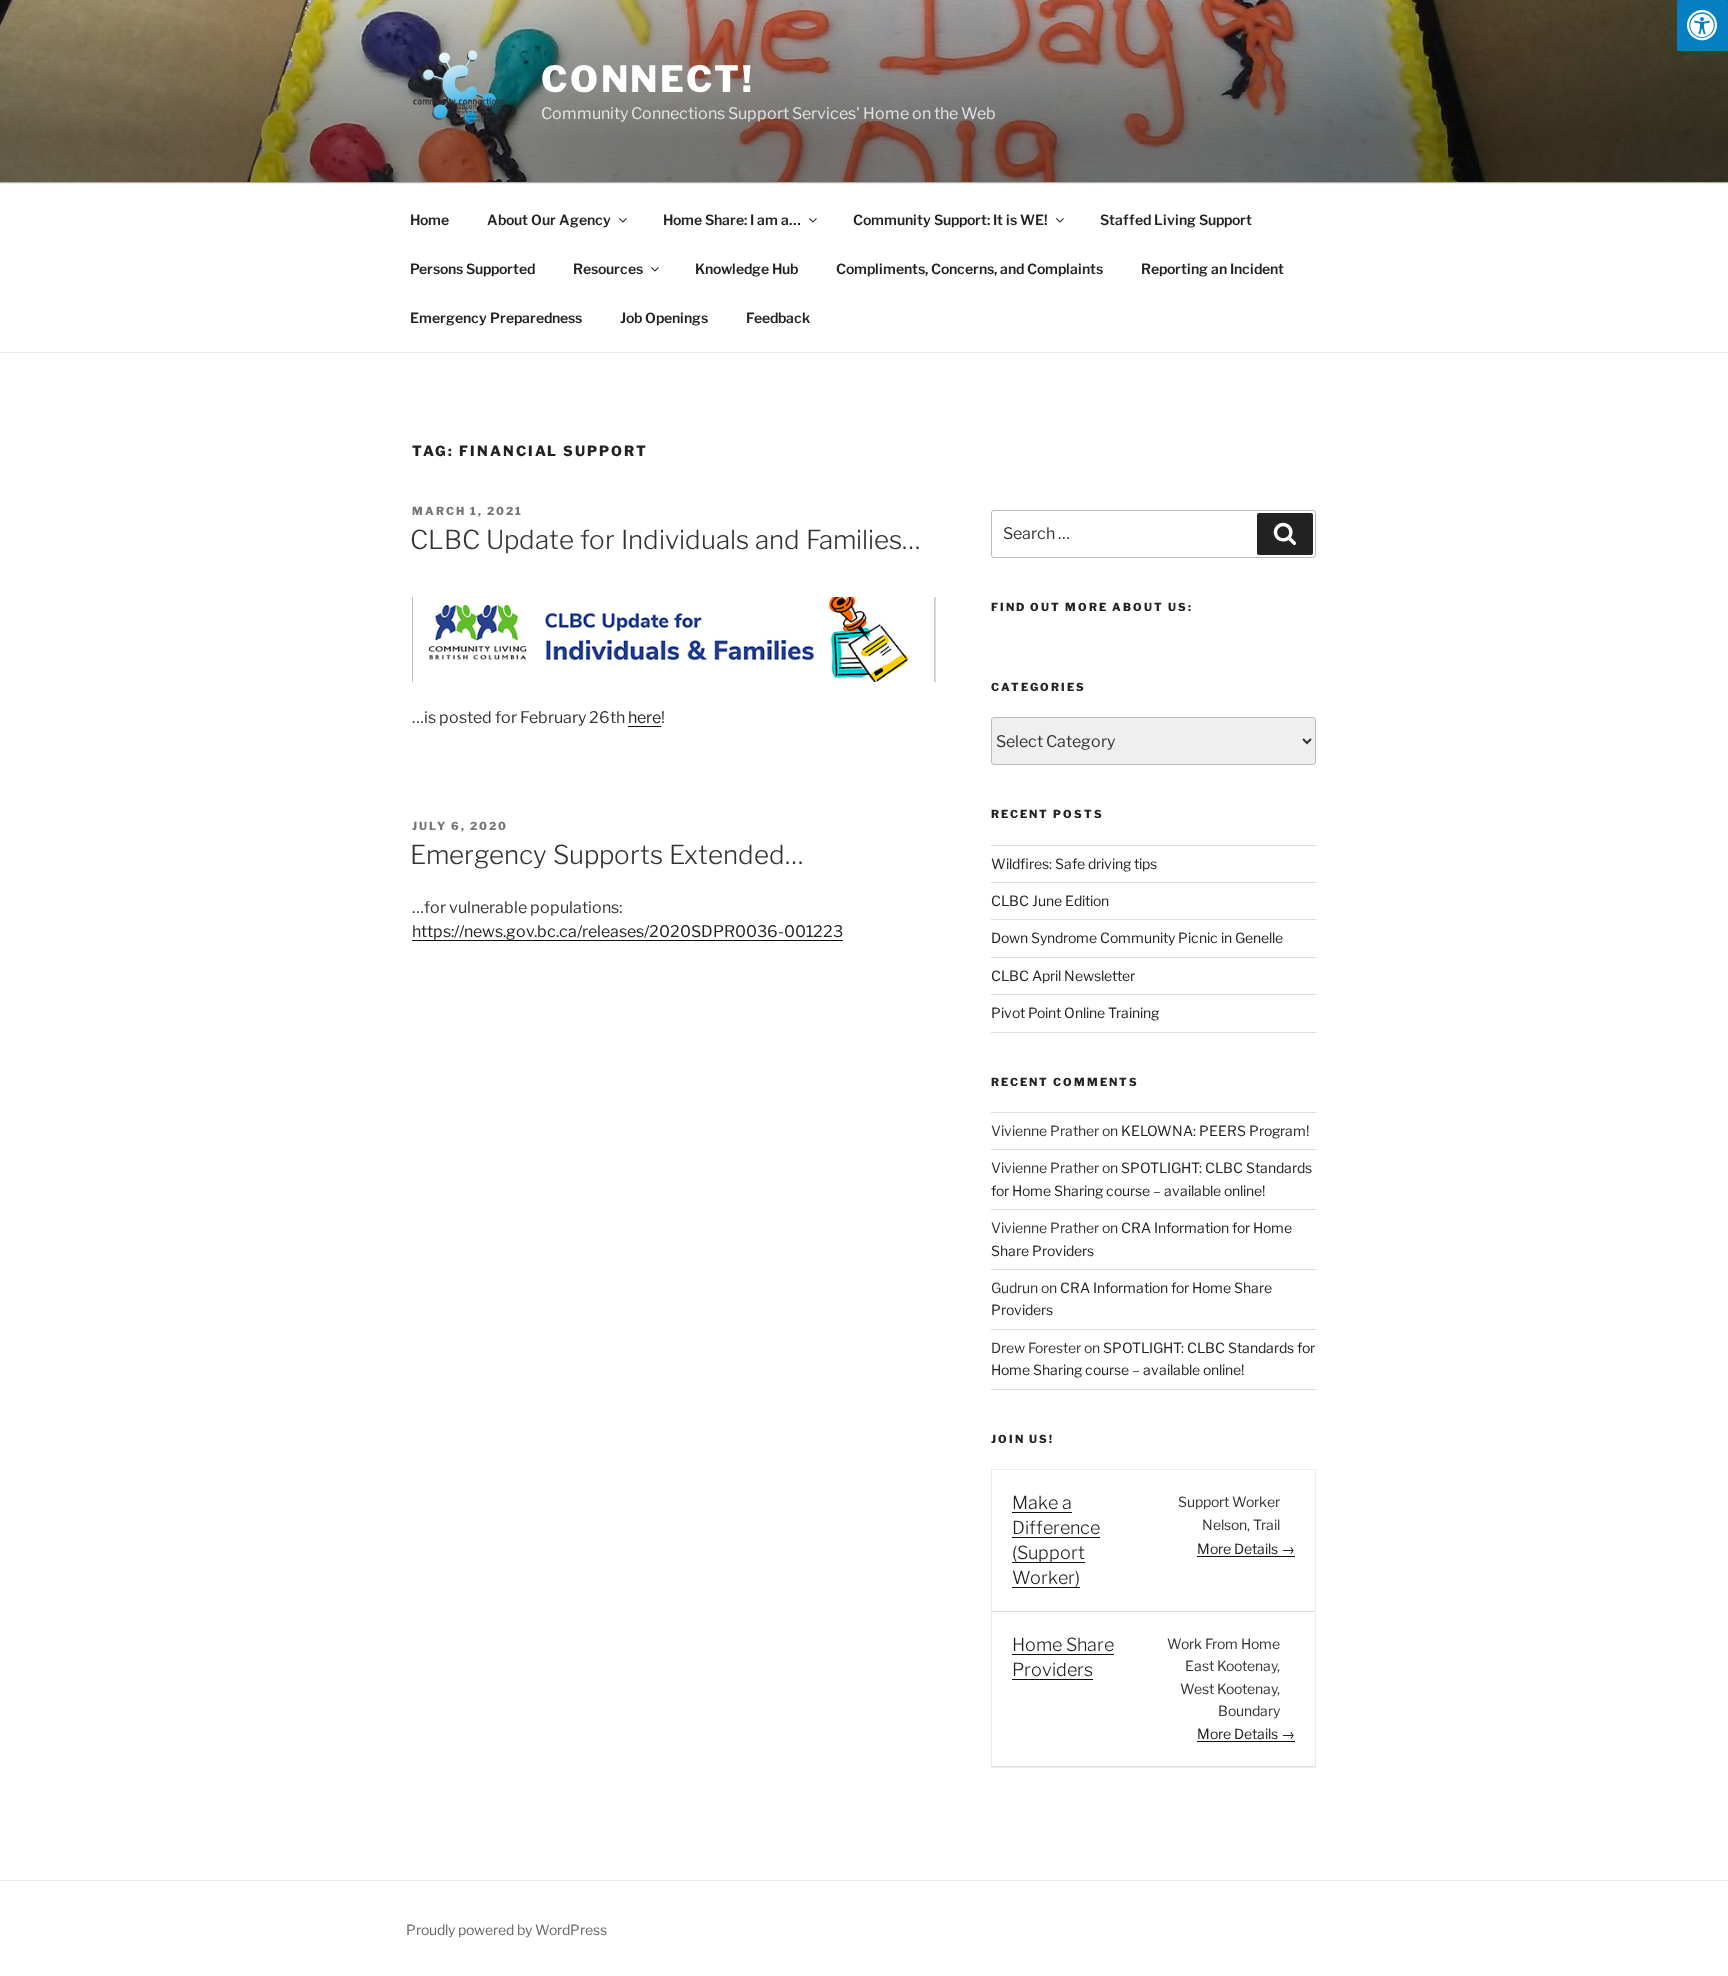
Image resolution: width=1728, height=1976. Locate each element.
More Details (1239, 1548)
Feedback (778, 317)
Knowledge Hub (746, 268)
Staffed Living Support (1176, 219)
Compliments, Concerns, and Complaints (969, 268)
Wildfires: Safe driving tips (1074, 863)
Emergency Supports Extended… (607, 854)
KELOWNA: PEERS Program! (1215, 1130)
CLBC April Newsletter (1063, 975)
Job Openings (664, 317)
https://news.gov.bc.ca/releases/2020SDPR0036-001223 (627, 931)
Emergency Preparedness (496, 317)
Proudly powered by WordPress (506, 1929)
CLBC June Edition (1050, 900)
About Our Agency (549, 219)
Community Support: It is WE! (950, 219)
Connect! (648, 79)
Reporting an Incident (1212, 268)
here (644, 717)
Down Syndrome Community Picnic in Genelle (1137, 937)
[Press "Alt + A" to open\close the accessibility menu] (1702, 25)
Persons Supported (472, 268)
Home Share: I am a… (732, 219)
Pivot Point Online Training (1075, 1012)
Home (429, 219)
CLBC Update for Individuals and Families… (665, 539)
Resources (608, 268)
